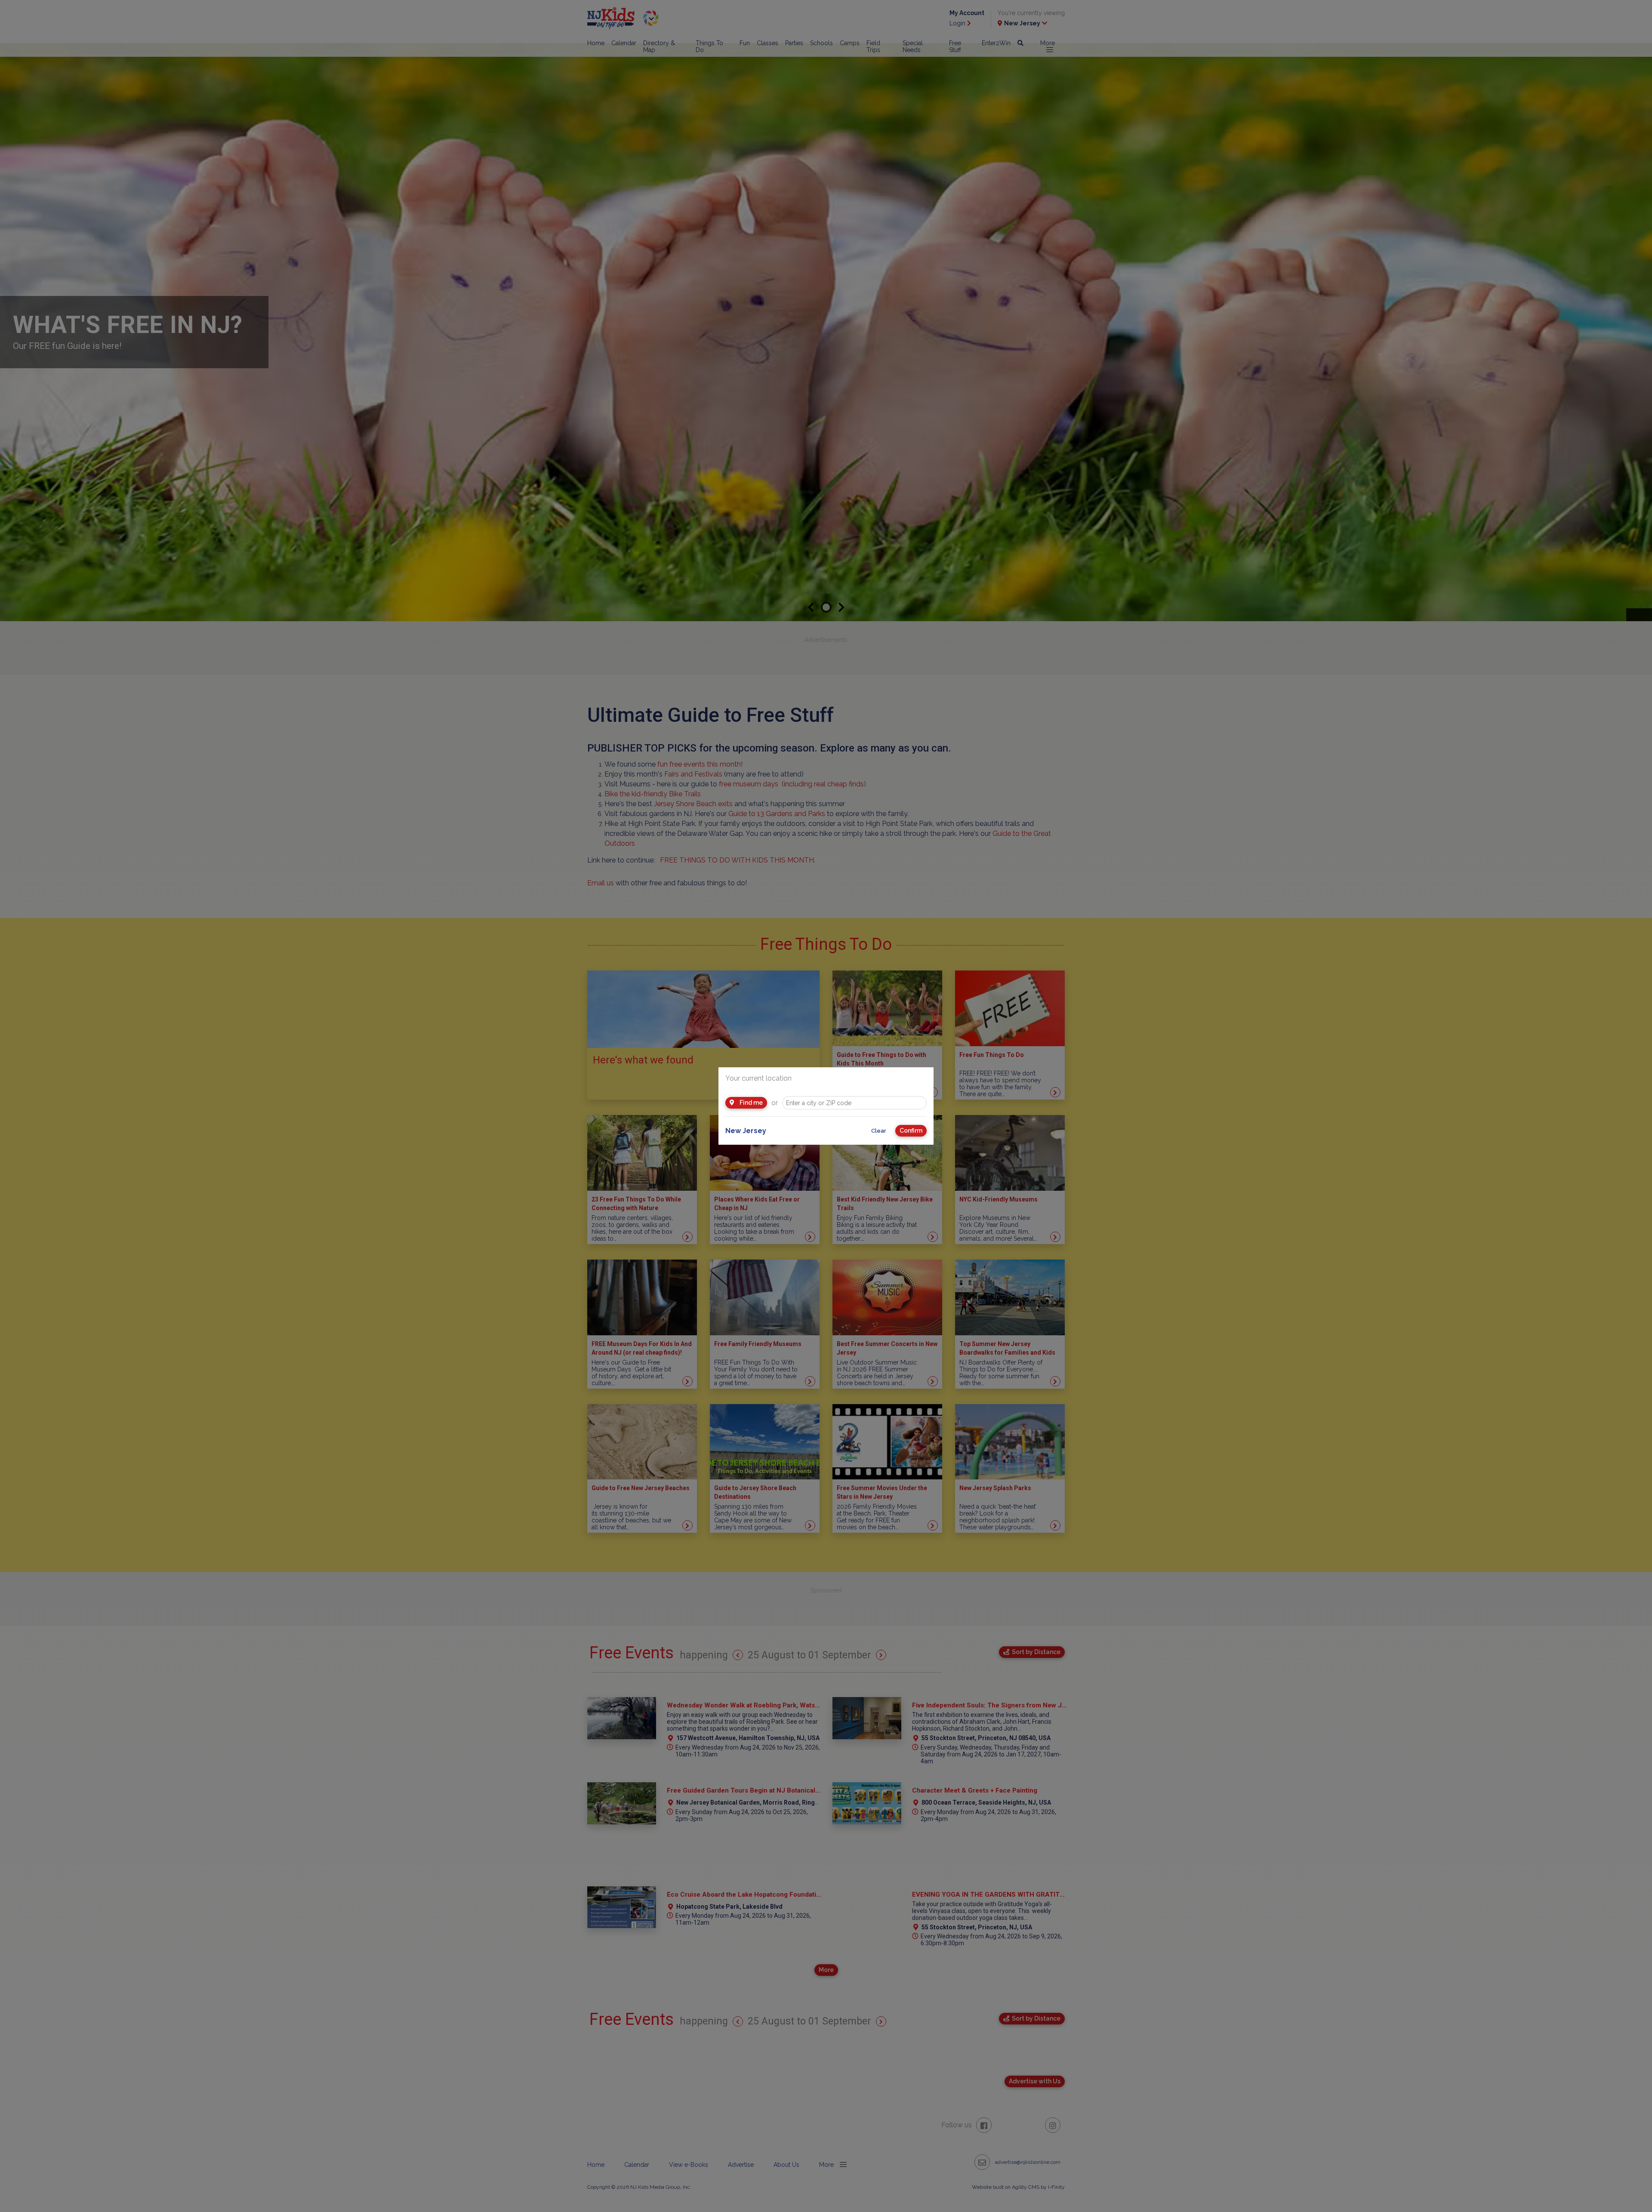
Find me (750, 1103)
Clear (879, 1131)
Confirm (911, 1131)
